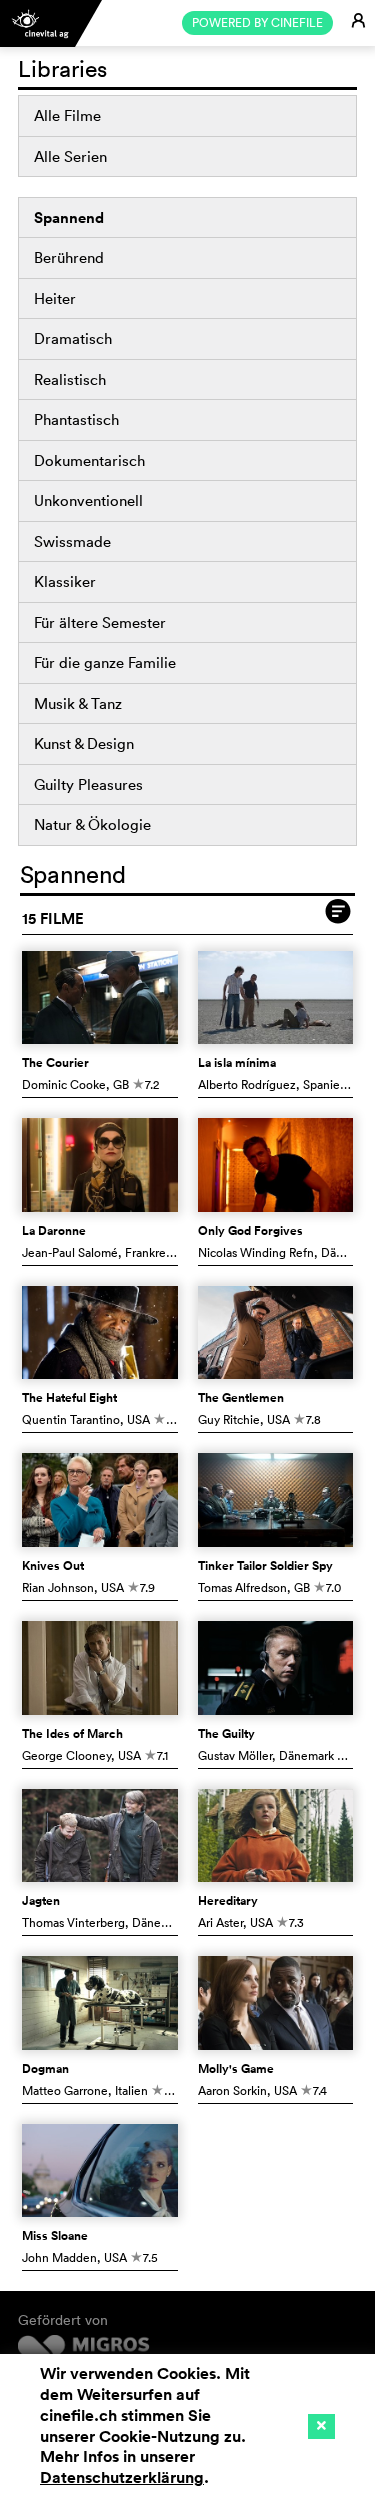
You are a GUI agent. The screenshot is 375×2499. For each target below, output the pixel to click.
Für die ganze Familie (105, 662)
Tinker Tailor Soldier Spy (265, 1566)
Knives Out (53, 1566)
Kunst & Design (84, 743)
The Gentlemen (241, 1398)
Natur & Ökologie (92, 824)
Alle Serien (70, 156)
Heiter (55, 298)
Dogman (45, 2069)
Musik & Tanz (78, 703)
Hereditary (228, 1901)
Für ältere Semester (100, 622)
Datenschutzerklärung (122, 2477)
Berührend (69, 257)
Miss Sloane (55, 2236)
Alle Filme (67, 115)
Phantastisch (76, 419)
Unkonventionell (88, 500)
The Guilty (226, 1734)
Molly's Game (236, 2069)
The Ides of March (72, 1734)
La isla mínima (237, 1063)
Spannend (69, 217)
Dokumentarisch (89, 460)
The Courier (55, 1063)
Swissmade (72, 541)
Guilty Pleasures (88, 784)
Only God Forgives (250, 1231)
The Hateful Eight (69, 1398)
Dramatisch (73, 338)
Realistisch (70, 379)
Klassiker (65, 581)
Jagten (41, 1901)
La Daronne (54, 1231)
